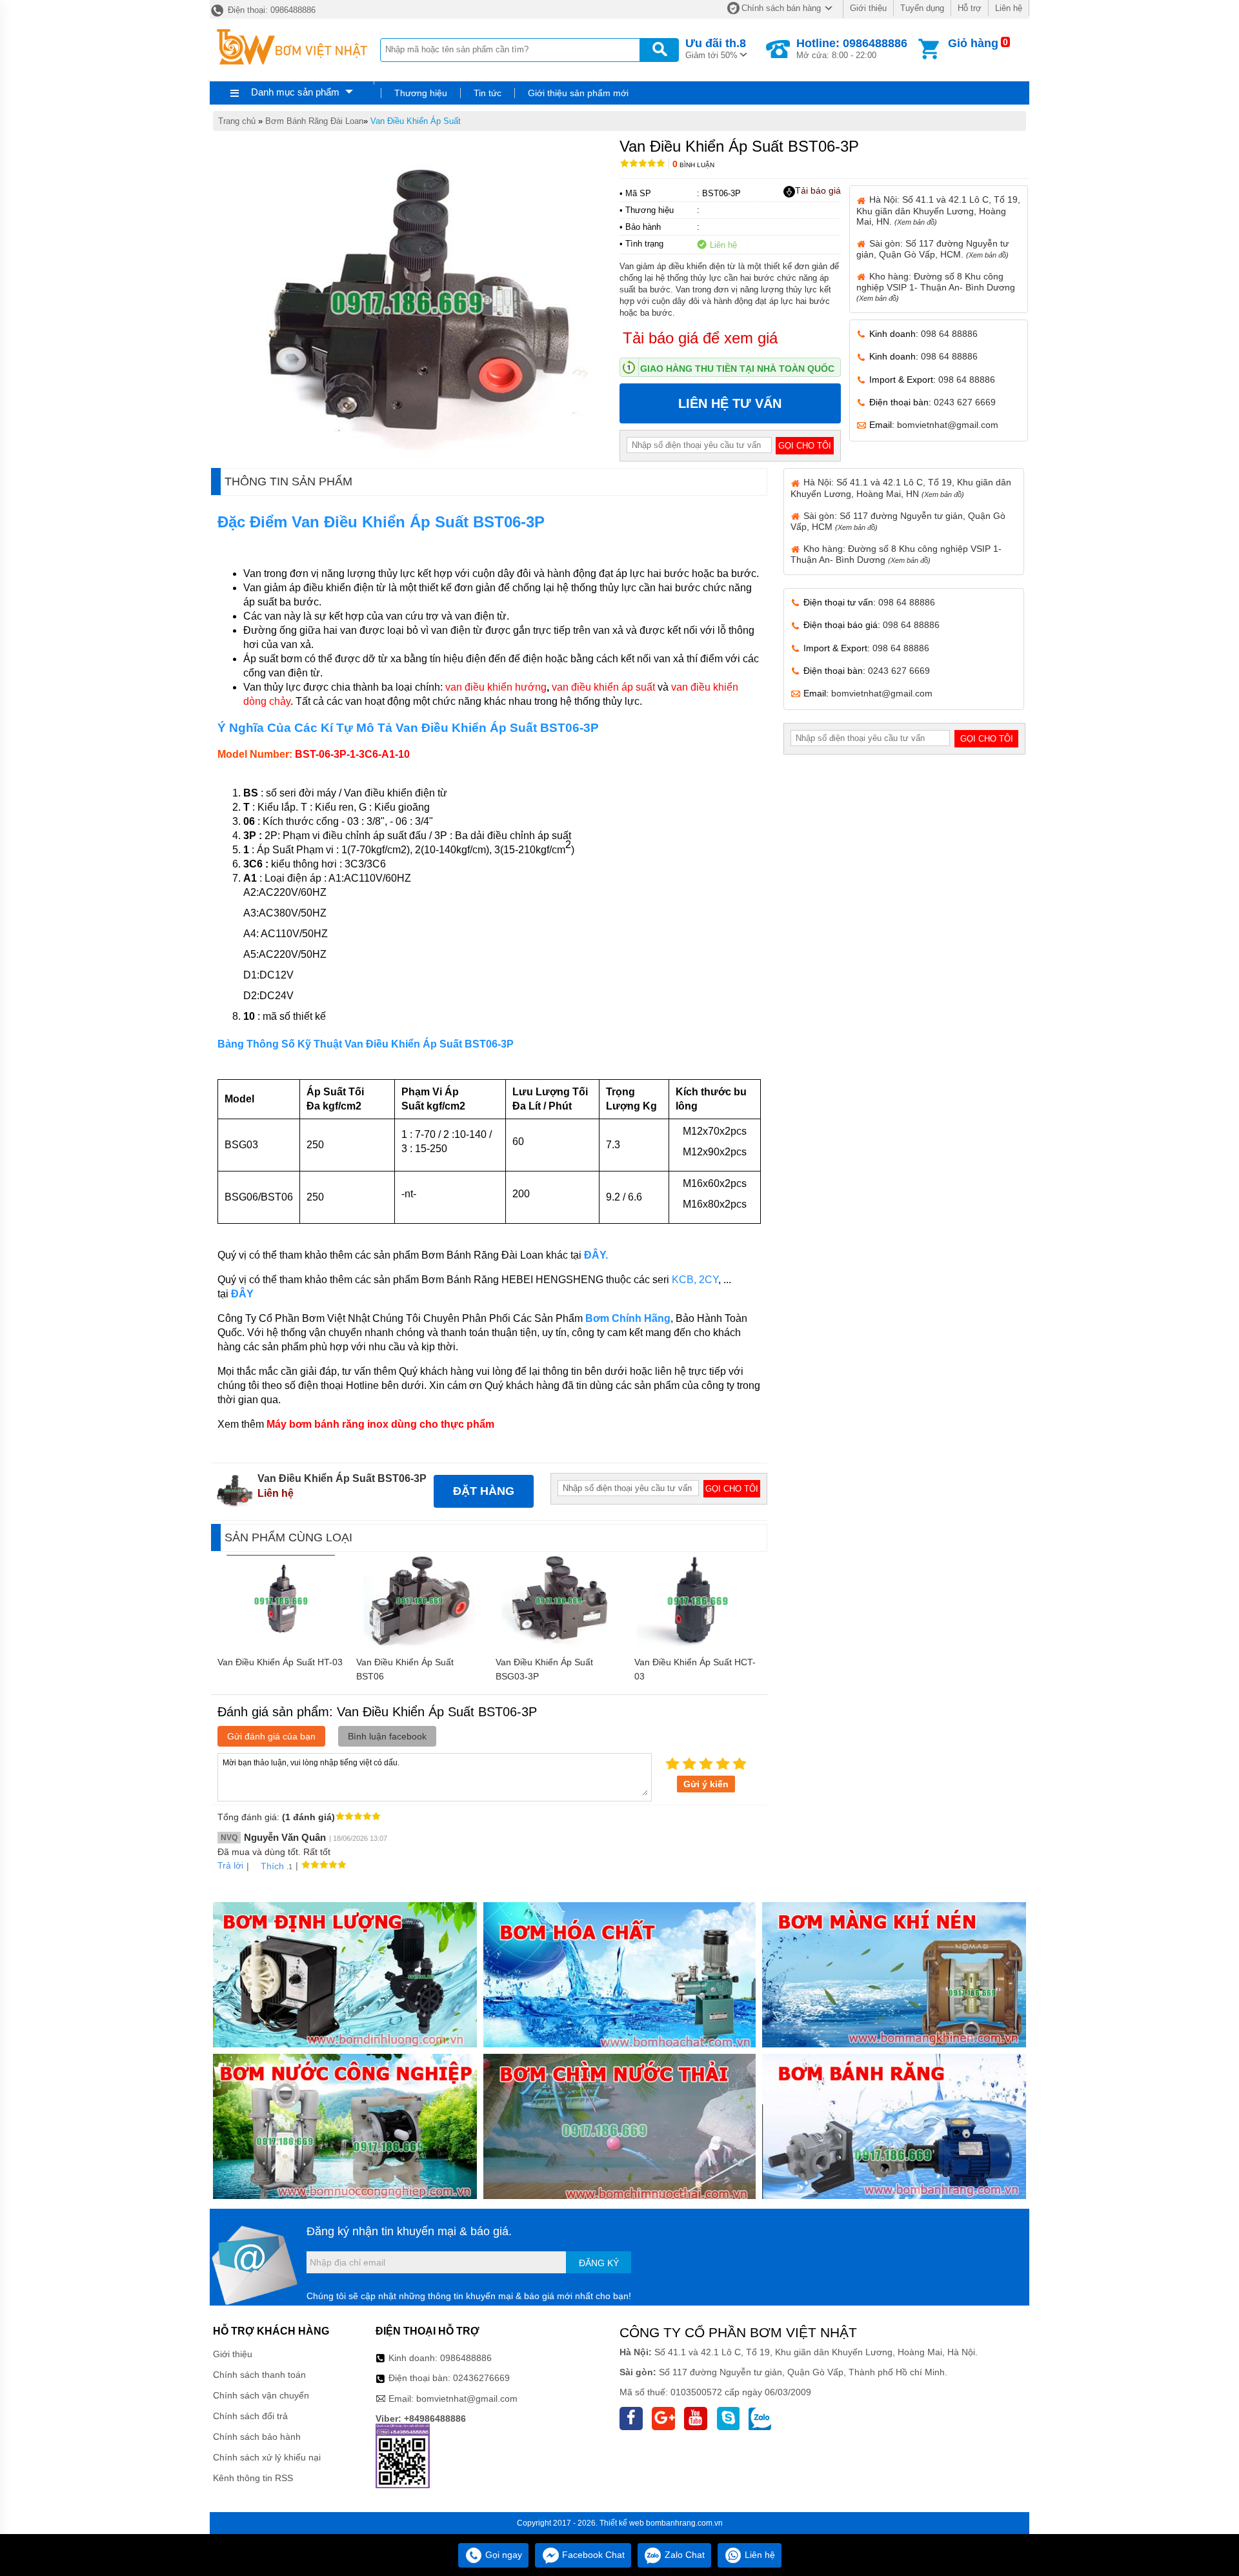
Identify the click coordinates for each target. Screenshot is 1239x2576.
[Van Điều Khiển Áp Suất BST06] (419, 1643)
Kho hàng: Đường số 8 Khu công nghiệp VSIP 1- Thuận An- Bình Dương (936, 287)
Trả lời (230, 1865)
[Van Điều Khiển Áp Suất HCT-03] (697, 1643)
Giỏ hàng (973, 43)
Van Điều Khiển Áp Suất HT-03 (280, 1662)
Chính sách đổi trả (250, 2416)
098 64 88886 (949, 334)
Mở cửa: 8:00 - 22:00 (852, 48)
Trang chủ (237, 121)
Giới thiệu (868, 8)
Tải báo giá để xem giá (700, 338)
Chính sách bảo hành (257, 2437)
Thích (272, 1866)
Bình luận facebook (387, 1736)
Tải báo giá (818, 190)
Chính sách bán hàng (781, 8)
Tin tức (488, 93)
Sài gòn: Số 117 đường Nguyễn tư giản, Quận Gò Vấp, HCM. (932, 249)
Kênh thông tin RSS (253, 2478)
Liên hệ (1009, 8)
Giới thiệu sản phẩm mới (578, 93)
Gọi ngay (502, 2555)
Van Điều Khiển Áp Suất (416, 121)
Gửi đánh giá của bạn (271, 1736)
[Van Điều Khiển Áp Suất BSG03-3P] (559, 1643)
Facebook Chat (592, 2555)
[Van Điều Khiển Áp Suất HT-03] (281, 1643)
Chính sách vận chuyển (261, 2395)
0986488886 (466, 2358)
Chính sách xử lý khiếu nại (267, 2457)
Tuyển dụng (922, 8)
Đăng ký (599, 2263)
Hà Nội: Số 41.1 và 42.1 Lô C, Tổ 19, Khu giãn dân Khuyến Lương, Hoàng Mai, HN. (938, 210)
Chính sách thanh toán (259, 2375)
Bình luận (693, 165)
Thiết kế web (622, 2523)
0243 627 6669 (965, 402)
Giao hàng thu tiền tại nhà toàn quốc (737, 369)
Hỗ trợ (970, 8)
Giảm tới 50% (716, 48)
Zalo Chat (683, 2555)
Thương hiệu (421, 93)
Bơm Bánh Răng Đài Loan (314, 121)
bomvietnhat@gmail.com (948, 425)
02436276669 (481, 2378)
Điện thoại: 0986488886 (270, 10)
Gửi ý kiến (706, 1784)
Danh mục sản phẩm (295, 92)
